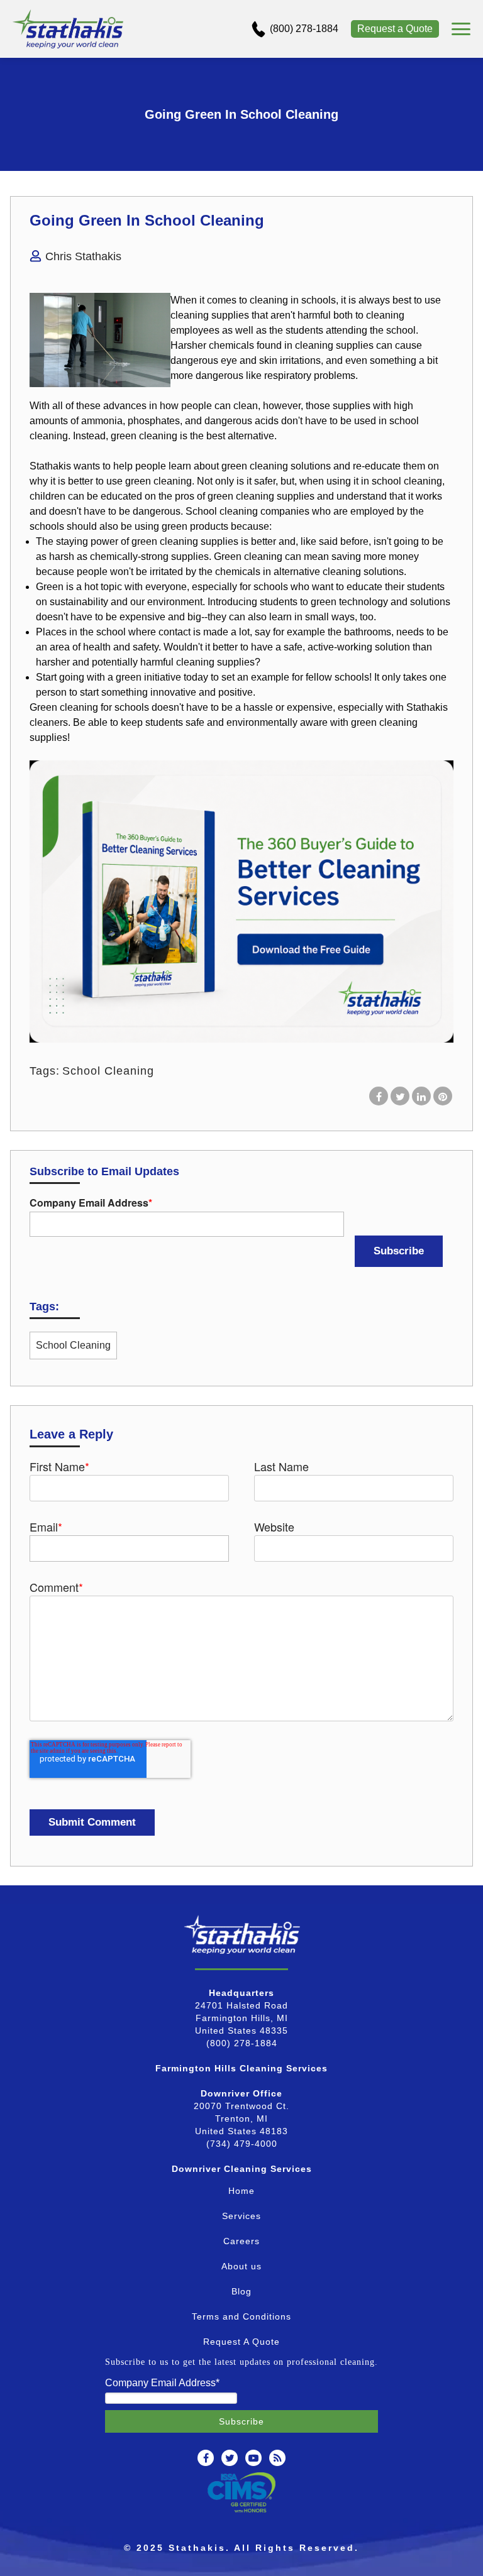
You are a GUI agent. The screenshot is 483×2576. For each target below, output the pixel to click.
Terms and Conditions (241, 2316)
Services (241, 2216)
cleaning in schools (293, 300)
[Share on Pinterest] (443, 1096)
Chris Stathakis (83, 256)
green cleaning (255, 466)
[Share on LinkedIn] (421, 1096)
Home (241, 2191)
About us (241, 2266)
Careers (241, 2241)
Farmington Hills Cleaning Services (241, 2068)
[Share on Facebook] (379, 1096)
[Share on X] (400, 1096)
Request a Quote (395, 29)
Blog (241, 2291)
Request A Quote (241, 2342)
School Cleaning (108, 1071)
